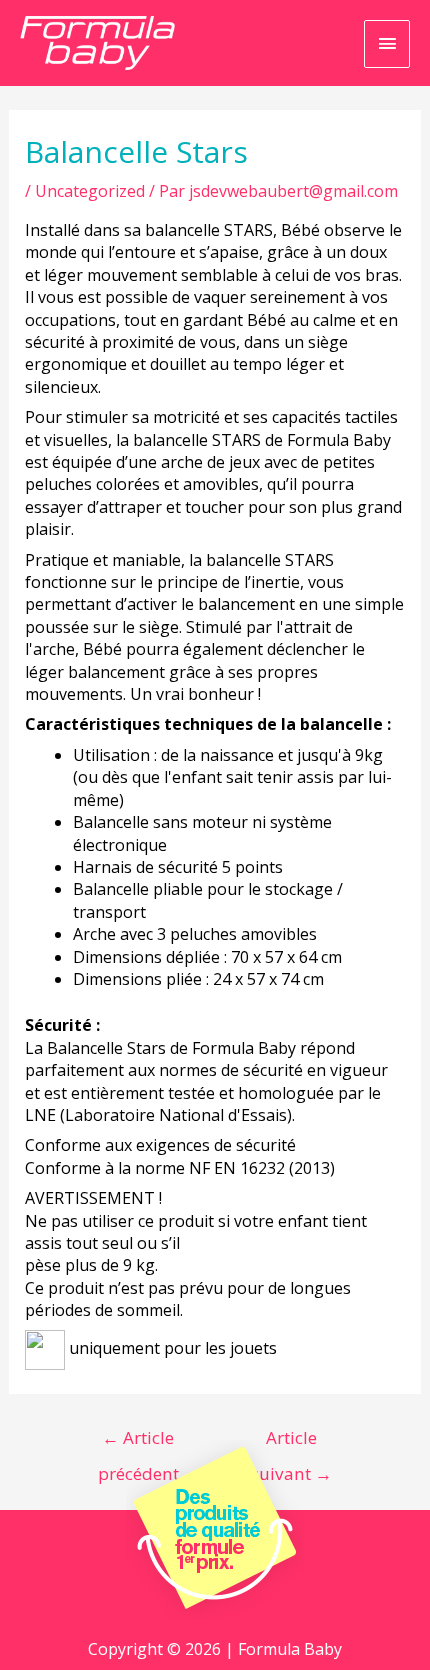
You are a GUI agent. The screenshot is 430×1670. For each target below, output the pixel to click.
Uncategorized (90, 191)
